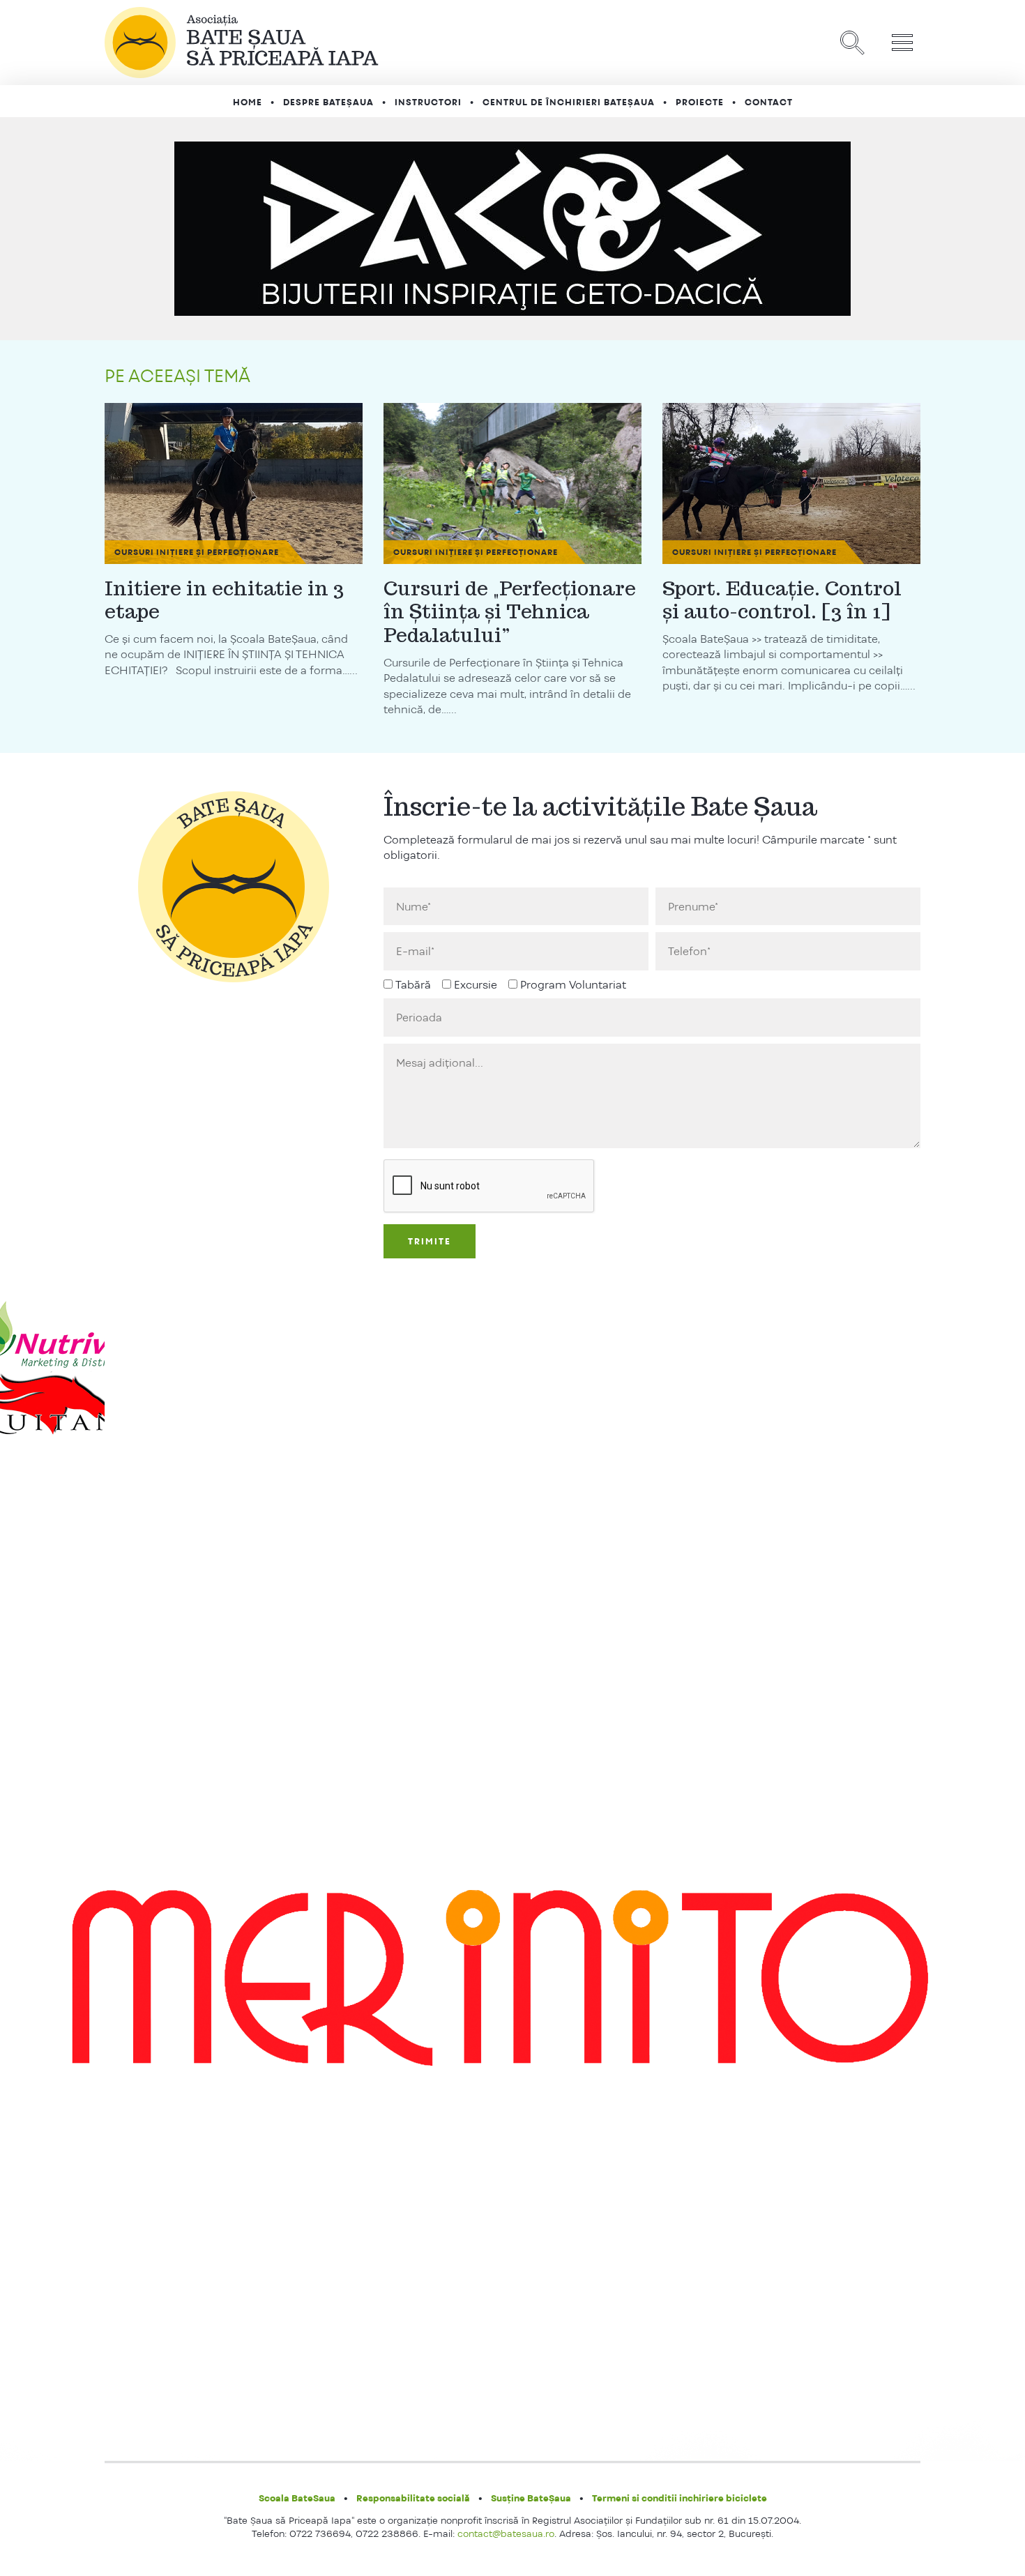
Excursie (476, 985)
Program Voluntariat (573, 985)
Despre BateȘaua (328, 102)
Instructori (428, 102)
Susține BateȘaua (531, 2498)
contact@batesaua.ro (506, 2533)
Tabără (413, 985)
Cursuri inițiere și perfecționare (197, 552)
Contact (769, 102)
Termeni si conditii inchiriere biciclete (679, 2498)
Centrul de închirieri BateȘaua (569, 102)
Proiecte (700, 102)
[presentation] (489, 1187)
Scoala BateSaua (297, 2498)
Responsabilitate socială (413, 2498)
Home (248, 102)
